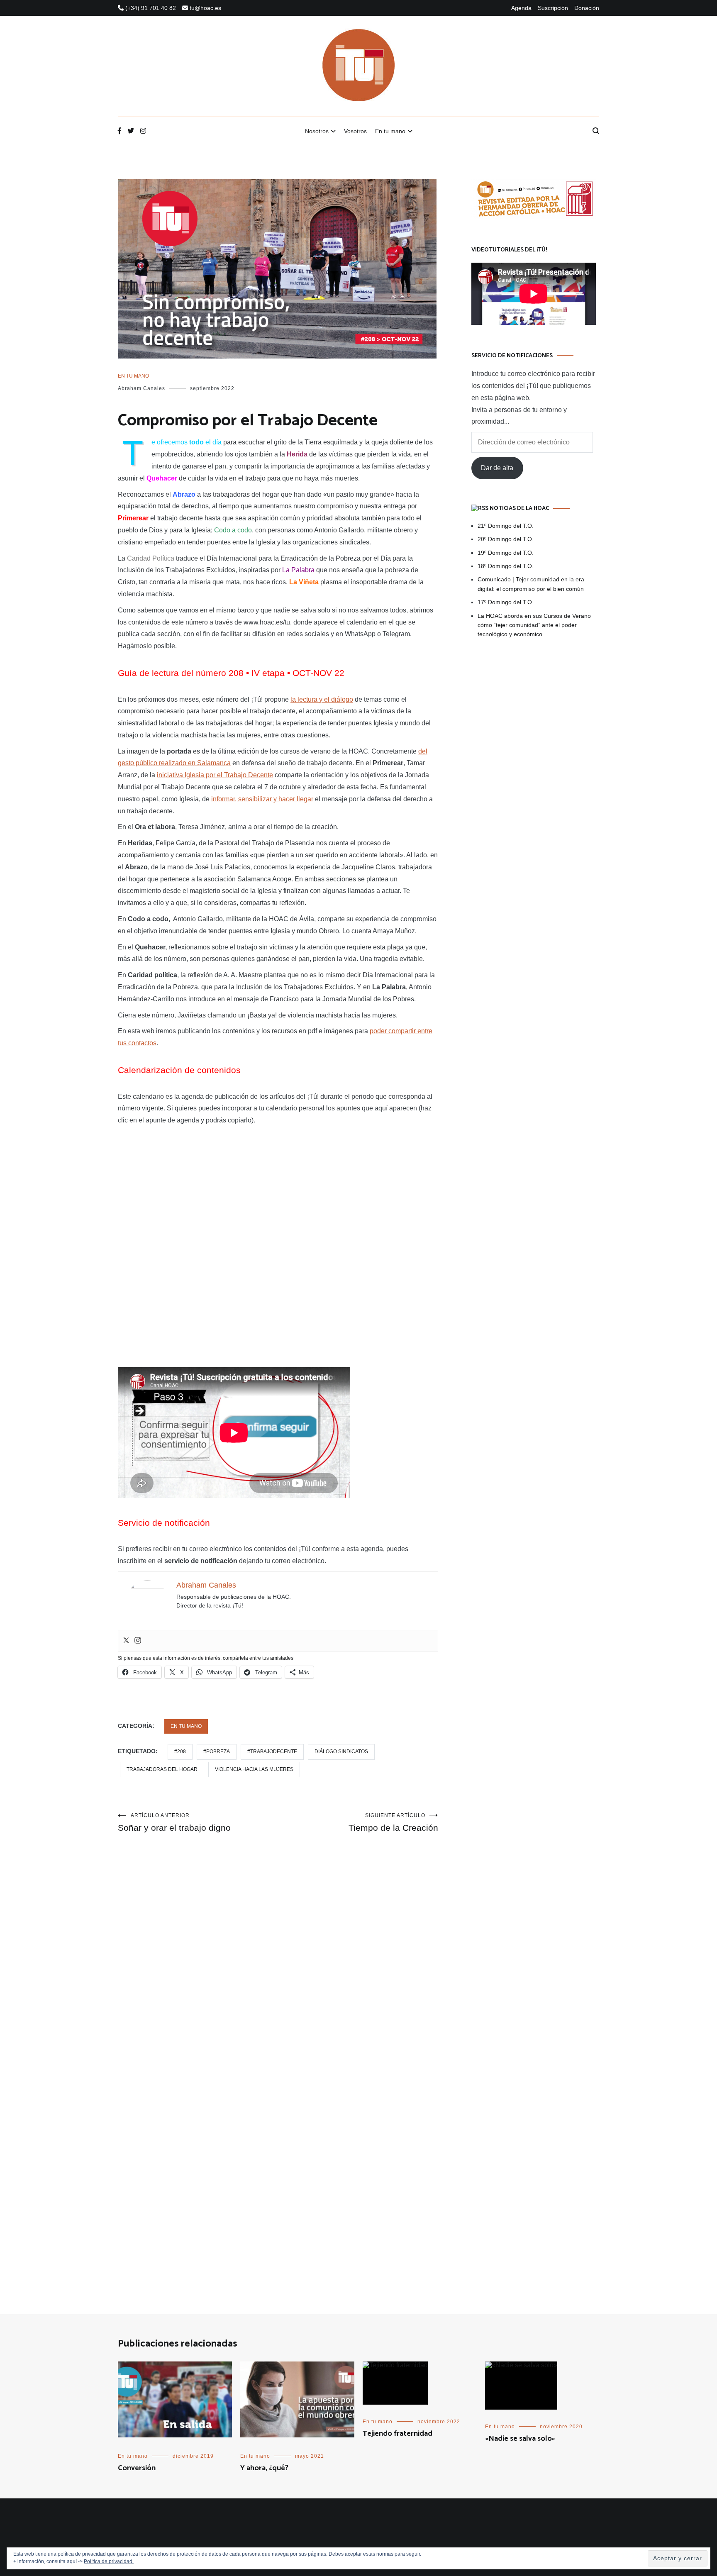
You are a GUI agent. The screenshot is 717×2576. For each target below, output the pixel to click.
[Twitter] (126, 1641)
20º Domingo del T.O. (506, 539)
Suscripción (553, 8)
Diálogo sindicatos (341, 1751)
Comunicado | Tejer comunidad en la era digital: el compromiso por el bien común (531, 584)
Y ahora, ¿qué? (264, 2468)
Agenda (521, 8)
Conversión (137, 2468)
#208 (180, 1751)
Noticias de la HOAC (519, 509)
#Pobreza (217, 1751)
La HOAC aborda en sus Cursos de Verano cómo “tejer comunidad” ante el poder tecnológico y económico (534, 625)
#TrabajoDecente (272, 1751)
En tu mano (390, 131)
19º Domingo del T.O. (506, 553)
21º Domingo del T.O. (506, 526)
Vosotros (355, 131)
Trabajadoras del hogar (162, 1769)
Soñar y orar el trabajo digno (174, 1822)
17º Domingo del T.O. (506, 602)
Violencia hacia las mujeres (254, 1769)
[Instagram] (138, 1641)
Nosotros (317, 131)
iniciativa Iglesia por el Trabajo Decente (215, 775)
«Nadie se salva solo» (520, 2439)
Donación (587, 8)
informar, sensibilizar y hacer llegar (262, 799)
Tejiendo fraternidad (398, 2434)
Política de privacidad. (109, 2561)
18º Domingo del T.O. (506, 566)
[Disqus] (278, 1961)
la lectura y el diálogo (322, 699)
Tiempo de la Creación (393, 1822)
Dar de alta (497, 468)
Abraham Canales (141, 388)
